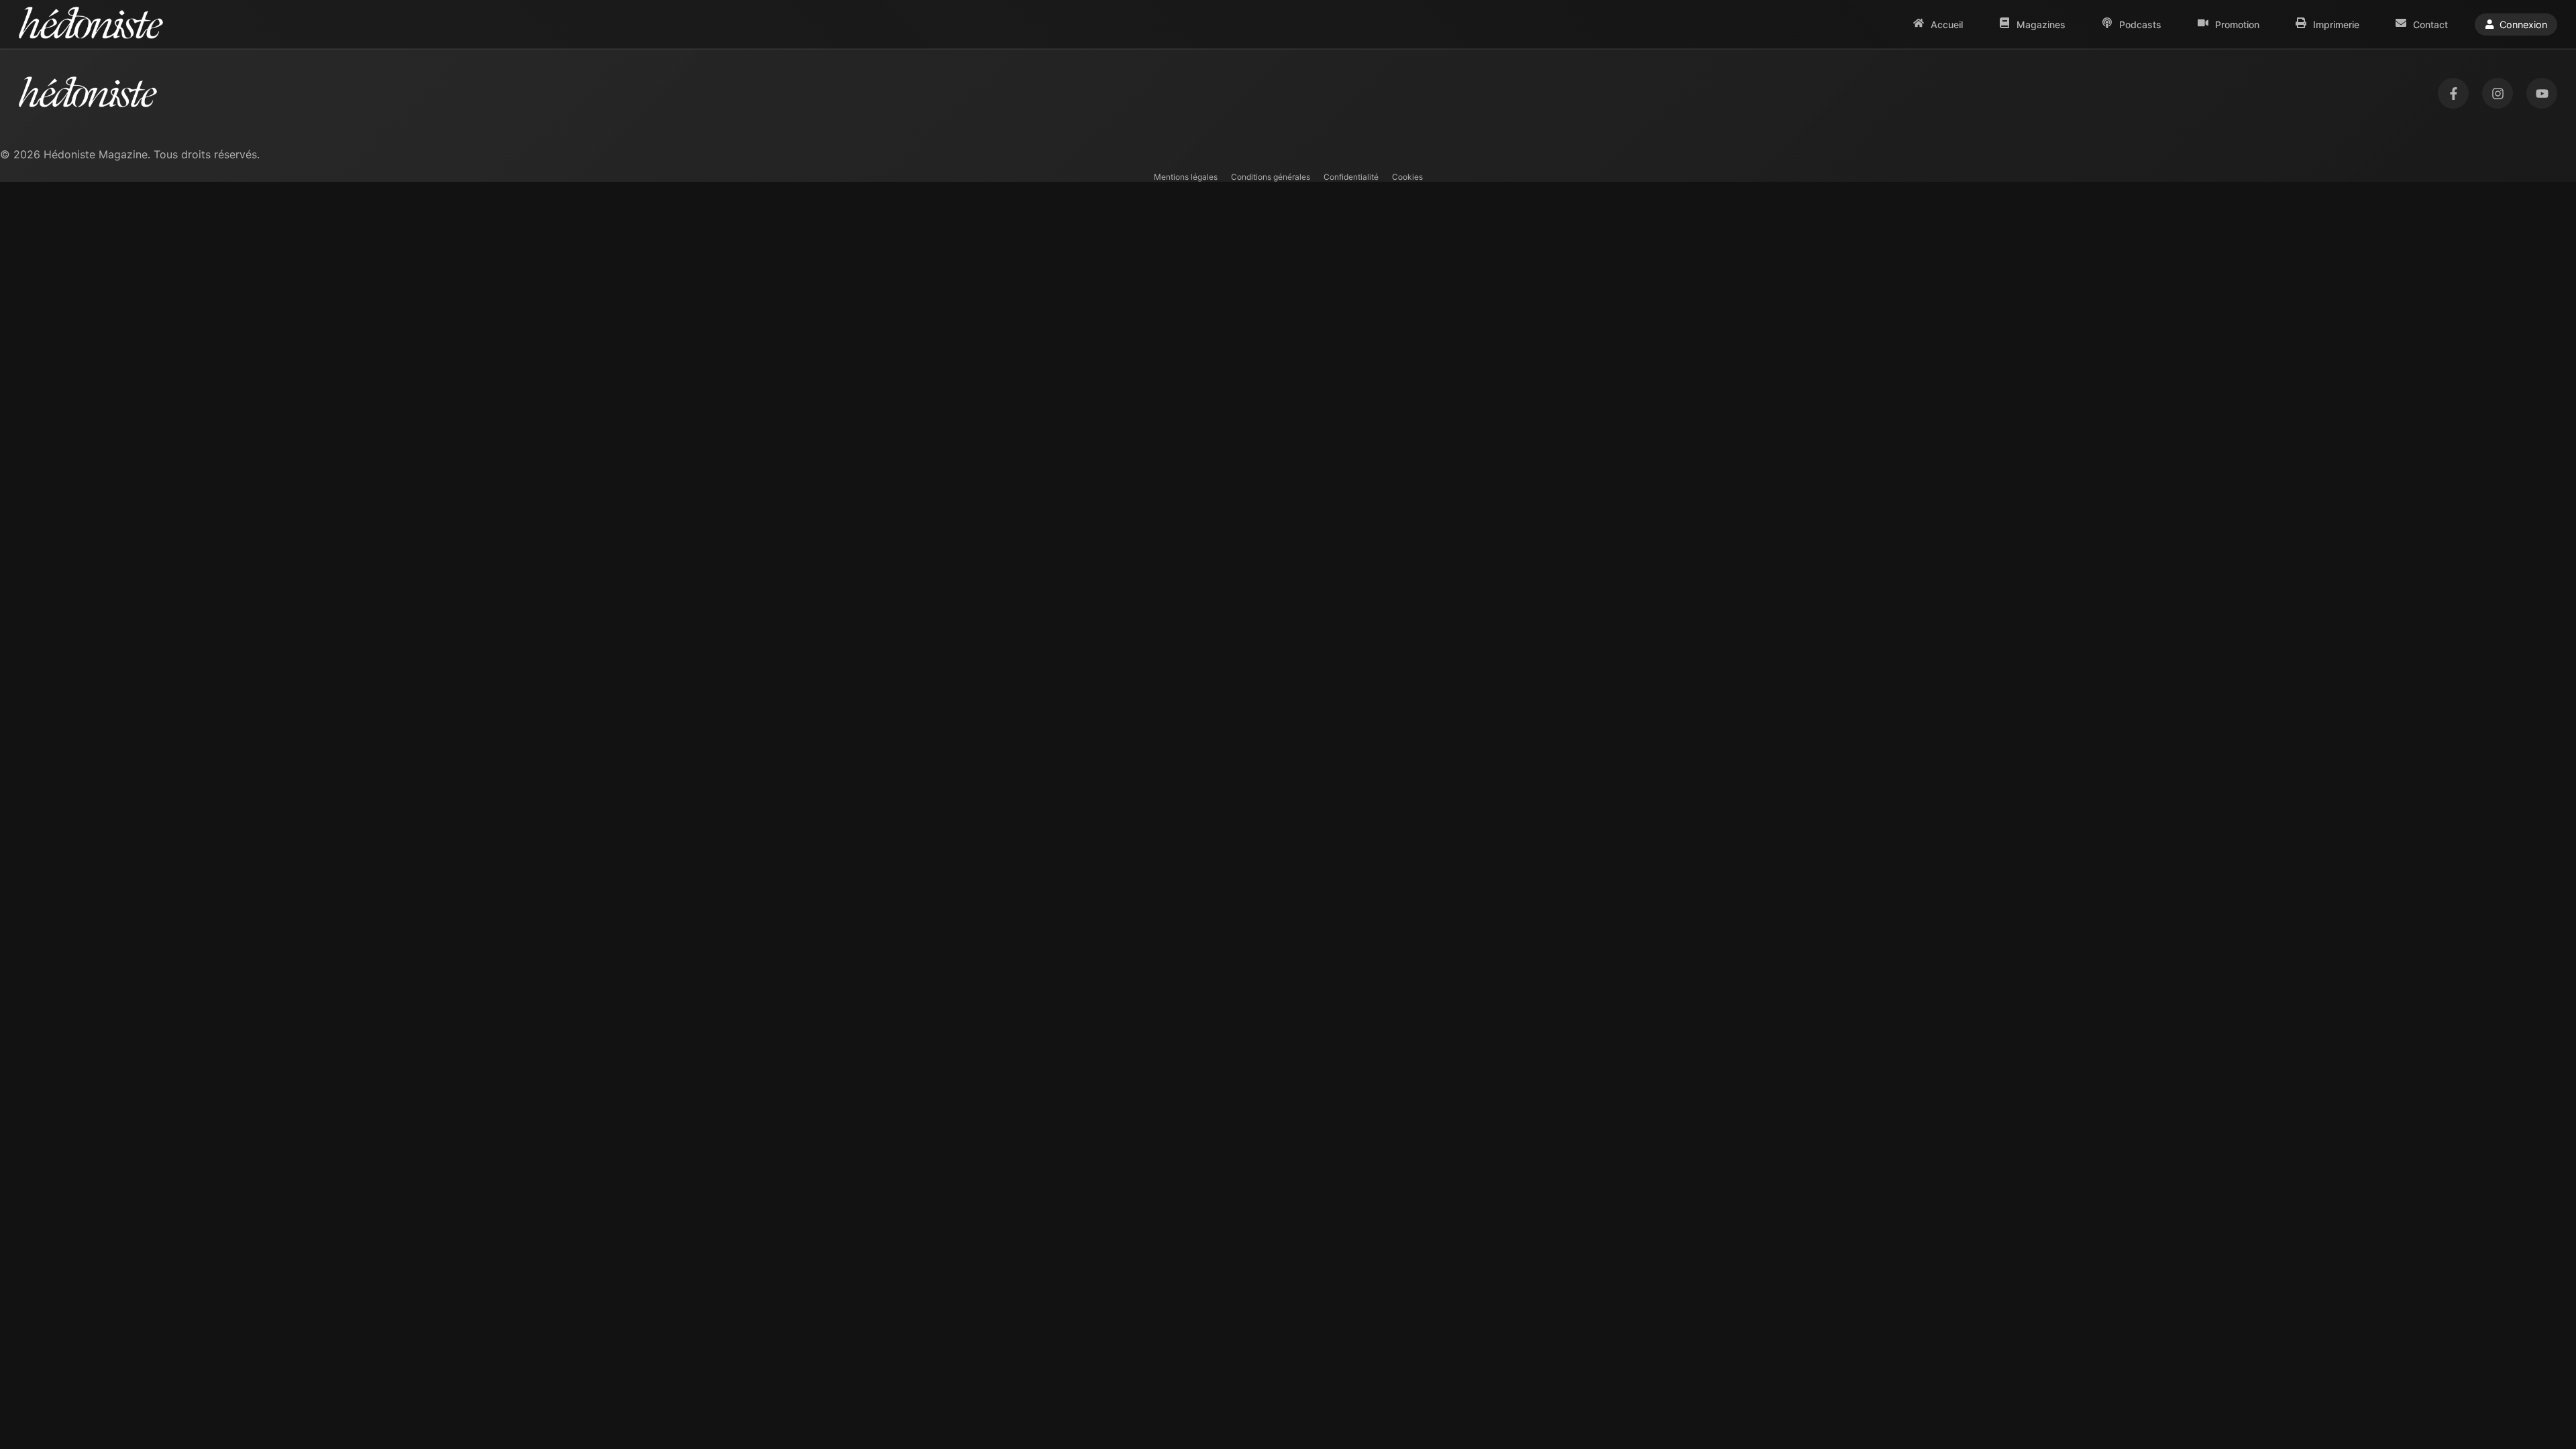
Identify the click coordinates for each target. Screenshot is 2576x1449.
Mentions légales (1186, 177)
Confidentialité (1351, 177)
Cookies (1407, 177)
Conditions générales (1271, 177)
